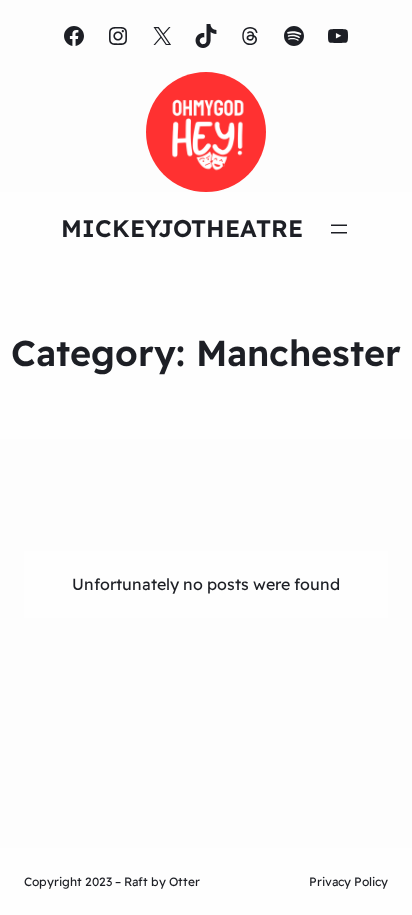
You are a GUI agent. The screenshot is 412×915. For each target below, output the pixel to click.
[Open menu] (339, 229)
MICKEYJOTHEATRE (182, 228)
